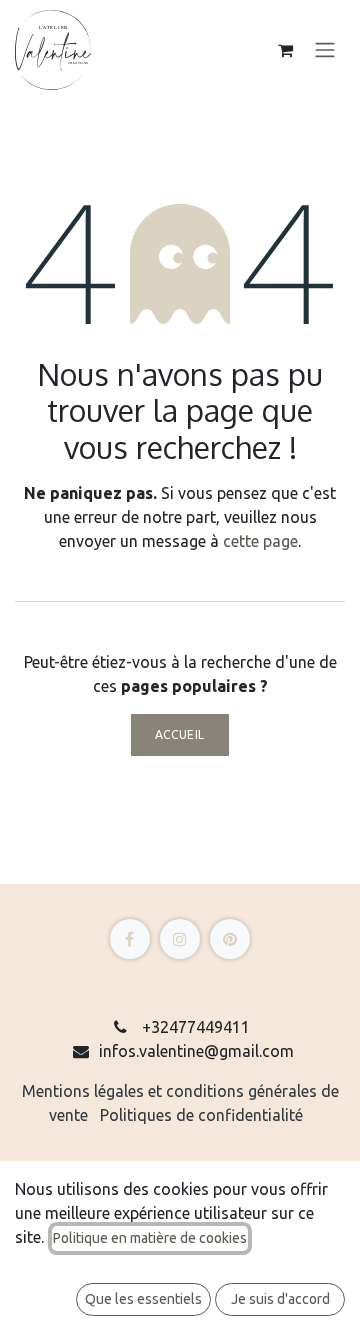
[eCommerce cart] (285, 50)
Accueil (180, 734)
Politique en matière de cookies (150, 1238)
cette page (260, 541)
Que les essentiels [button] (143, 1299)
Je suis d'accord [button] (280, 1299)
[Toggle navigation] (325, 50)
